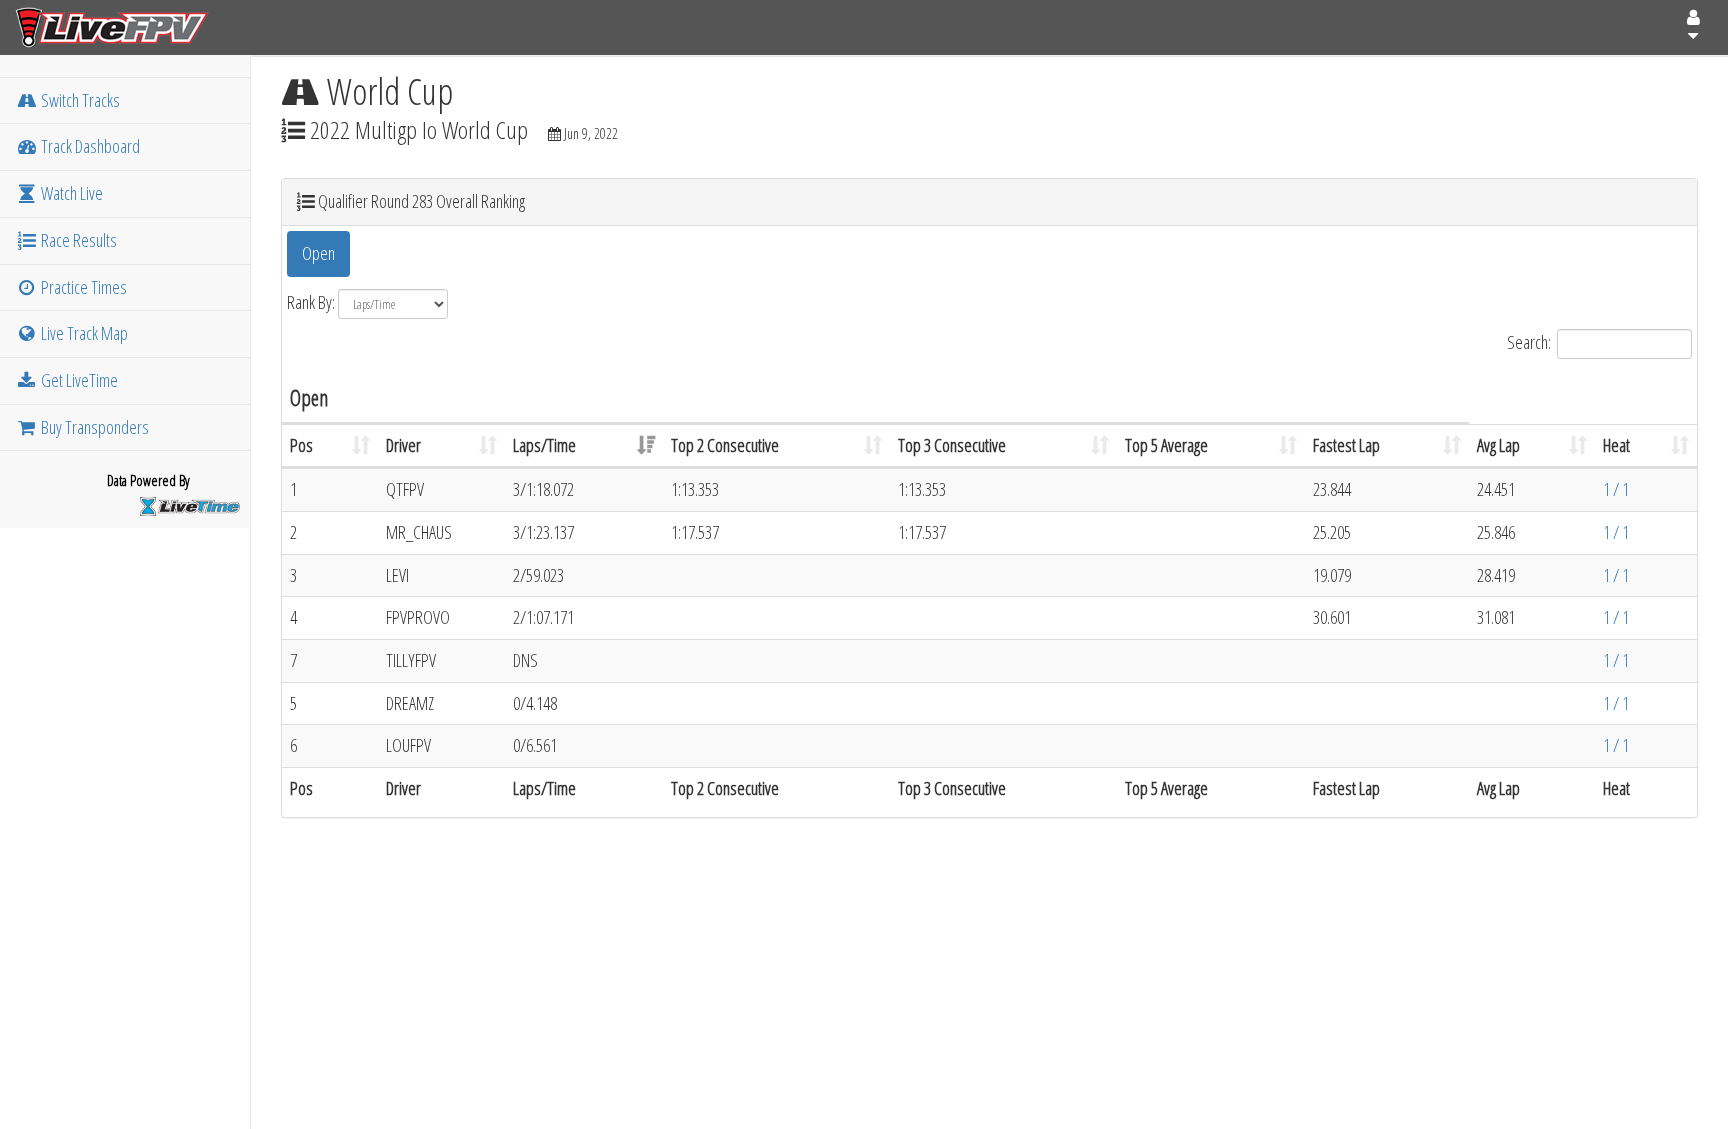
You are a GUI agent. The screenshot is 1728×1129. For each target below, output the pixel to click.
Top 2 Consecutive (725, 445)
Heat (1616, 445)
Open (318, 253)
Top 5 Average (1166, 445)
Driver (403, 445)
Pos (301, 445)
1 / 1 (1616, 489)
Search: (1529, 341)
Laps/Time (544, 445)
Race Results (77, 240)
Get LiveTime (78, 380)
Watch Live (70, 193)
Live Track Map (83, 333)
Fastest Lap (1346, 445)
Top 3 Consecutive (952, 445)
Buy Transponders (93, 427)
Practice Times (82, 287)
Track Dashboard (89, 146)
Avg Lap (1498, 445)
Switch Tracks (79, 100)
